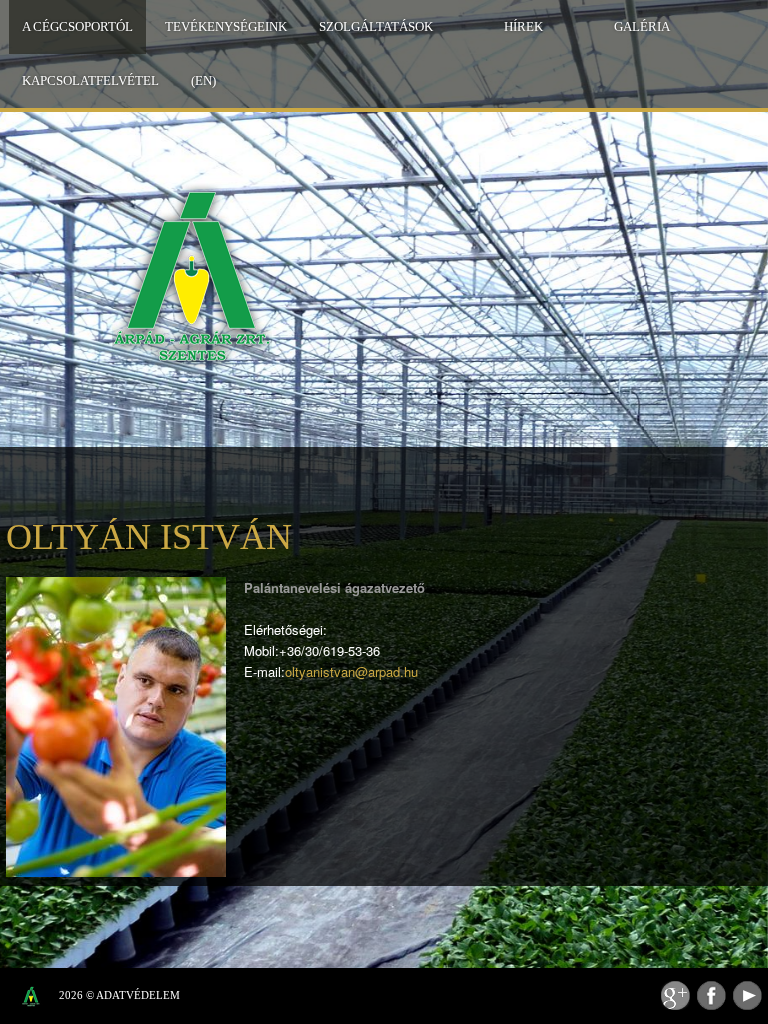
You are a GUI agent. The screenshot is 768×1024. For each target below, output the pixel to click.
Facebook (711, 995)
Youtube (747, 995)
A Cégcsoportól (77, 26)
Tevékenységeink (226, 26)
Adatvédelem (138, 995)
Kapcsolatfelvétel (90, 80)
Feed (675, 995)
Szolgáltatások (376, 26)
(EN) (203, 80)
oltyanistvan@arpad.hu (351, 671)
